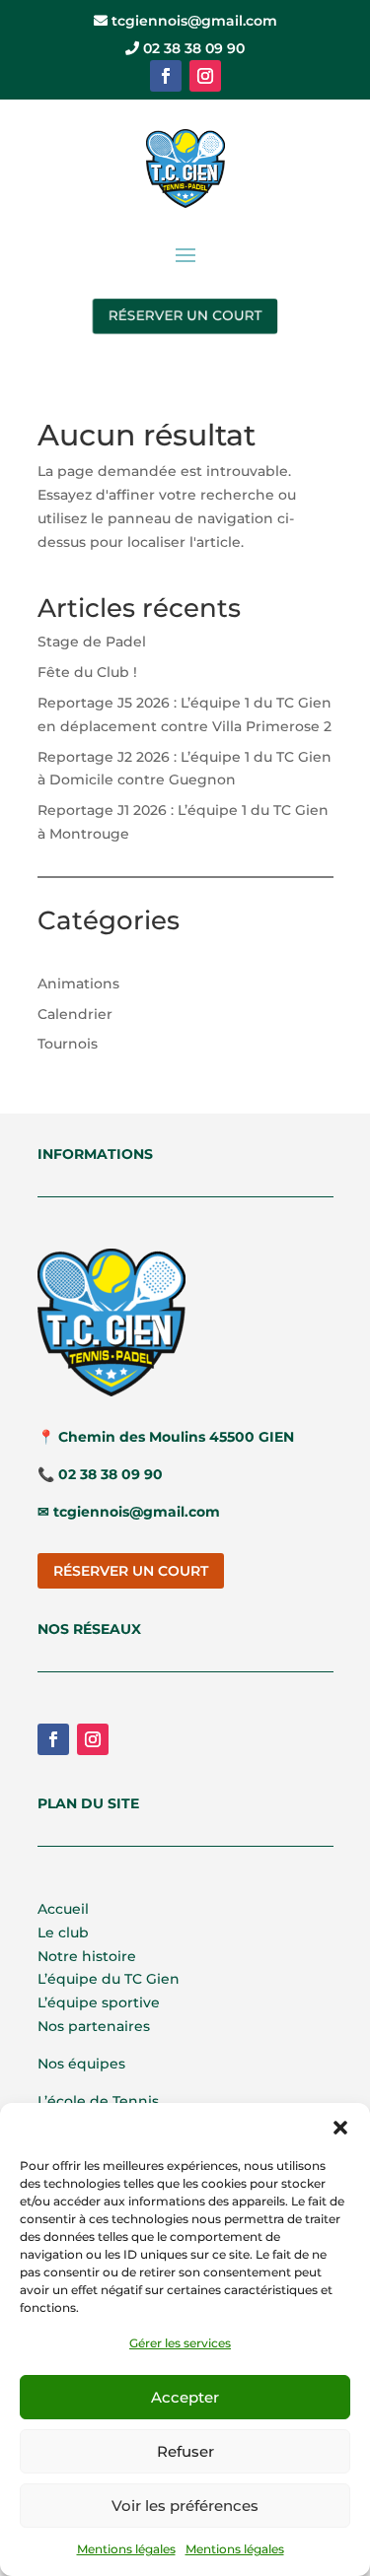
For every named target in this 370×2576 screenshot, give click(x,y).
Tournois (68, 1044)
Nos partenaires (94, 2026)
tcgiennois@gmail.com (192, 21)
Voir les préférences (185, 2506)
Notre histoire (87, 1956)
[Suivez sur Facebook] (166, 76)
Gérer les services (180, 2343)
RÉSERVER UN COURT (185, 315)
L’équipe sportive (99, 2002)
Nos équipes (81, 2064)
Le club (63, 1932)
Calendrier (75, 1014)
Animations (78, 983)
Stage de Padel (92, 642)
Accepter (185, 2397)
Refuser (185, 2451)
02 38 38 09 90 (192, 48)
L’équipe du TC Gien (109, 1979)
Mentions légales (126, 2549)
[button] (340, 2128)
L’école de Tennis (98, 2101)
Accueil (63, 1909)
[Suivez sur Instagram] (205, 76)
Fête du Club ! (87, 672)
